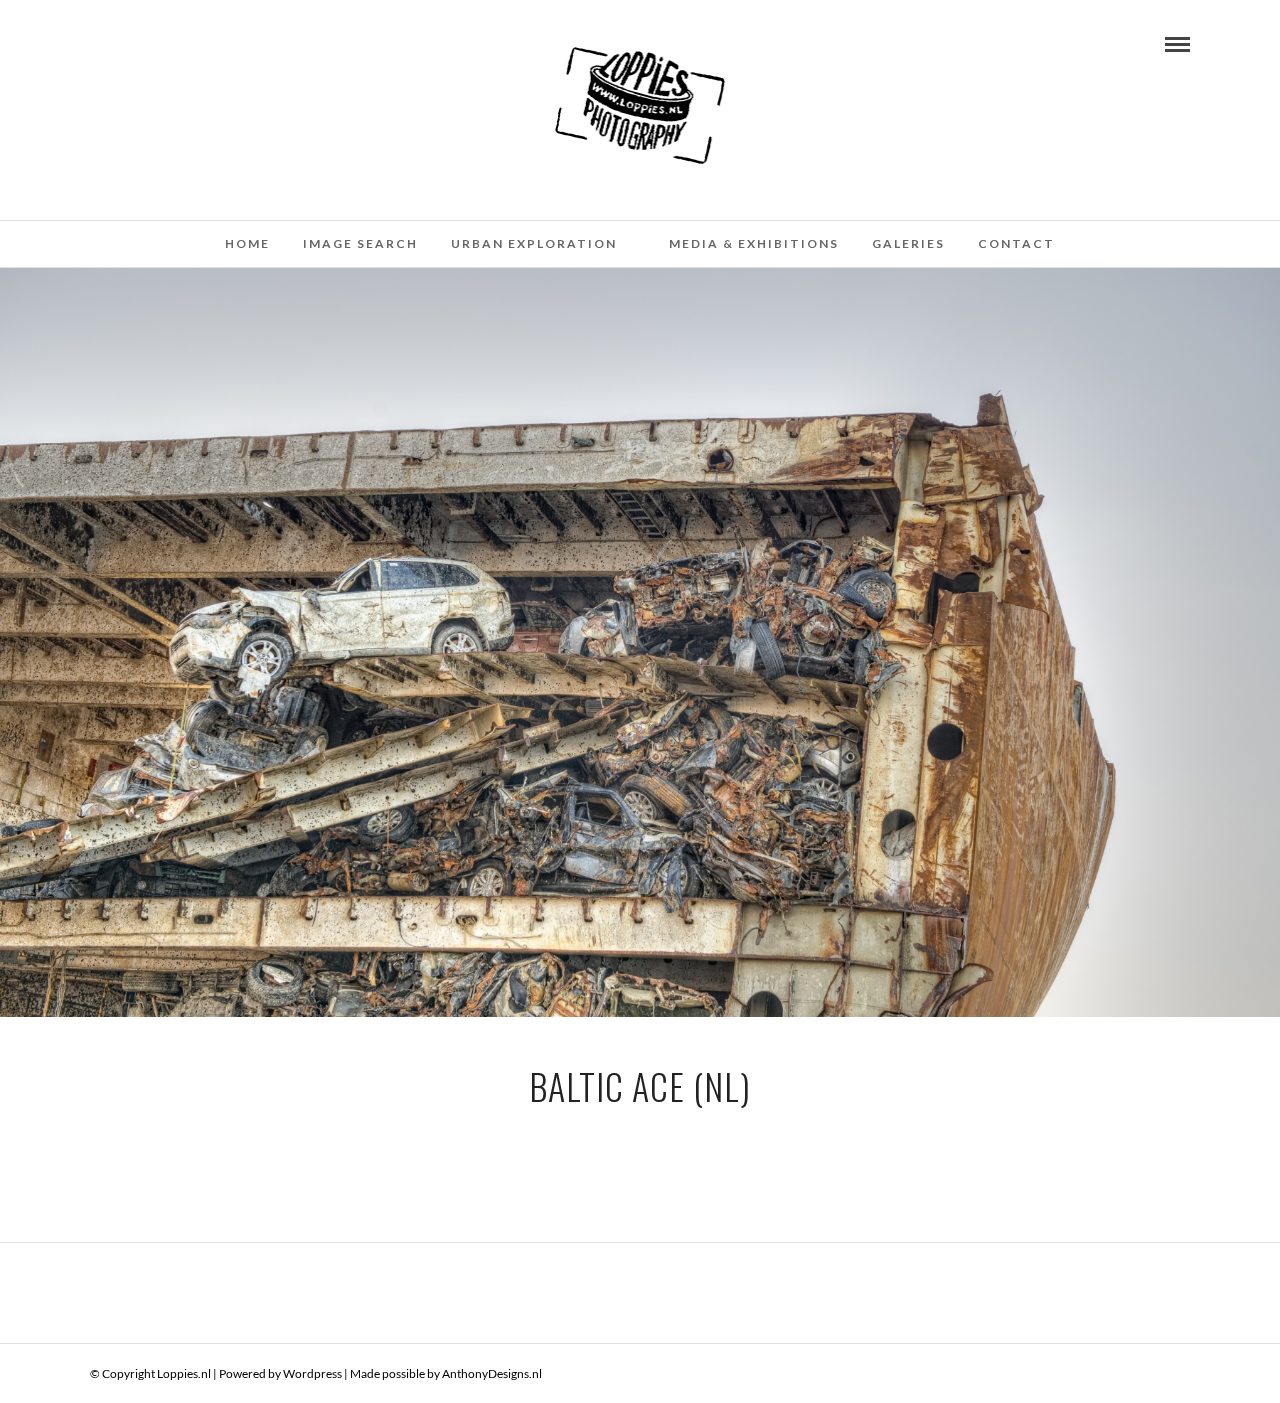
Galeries (908, 243)
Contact (1016, 243)
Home (247, 243)
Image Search (360, 243)
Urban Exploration (534, 243)
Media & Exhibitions (754, 243)
